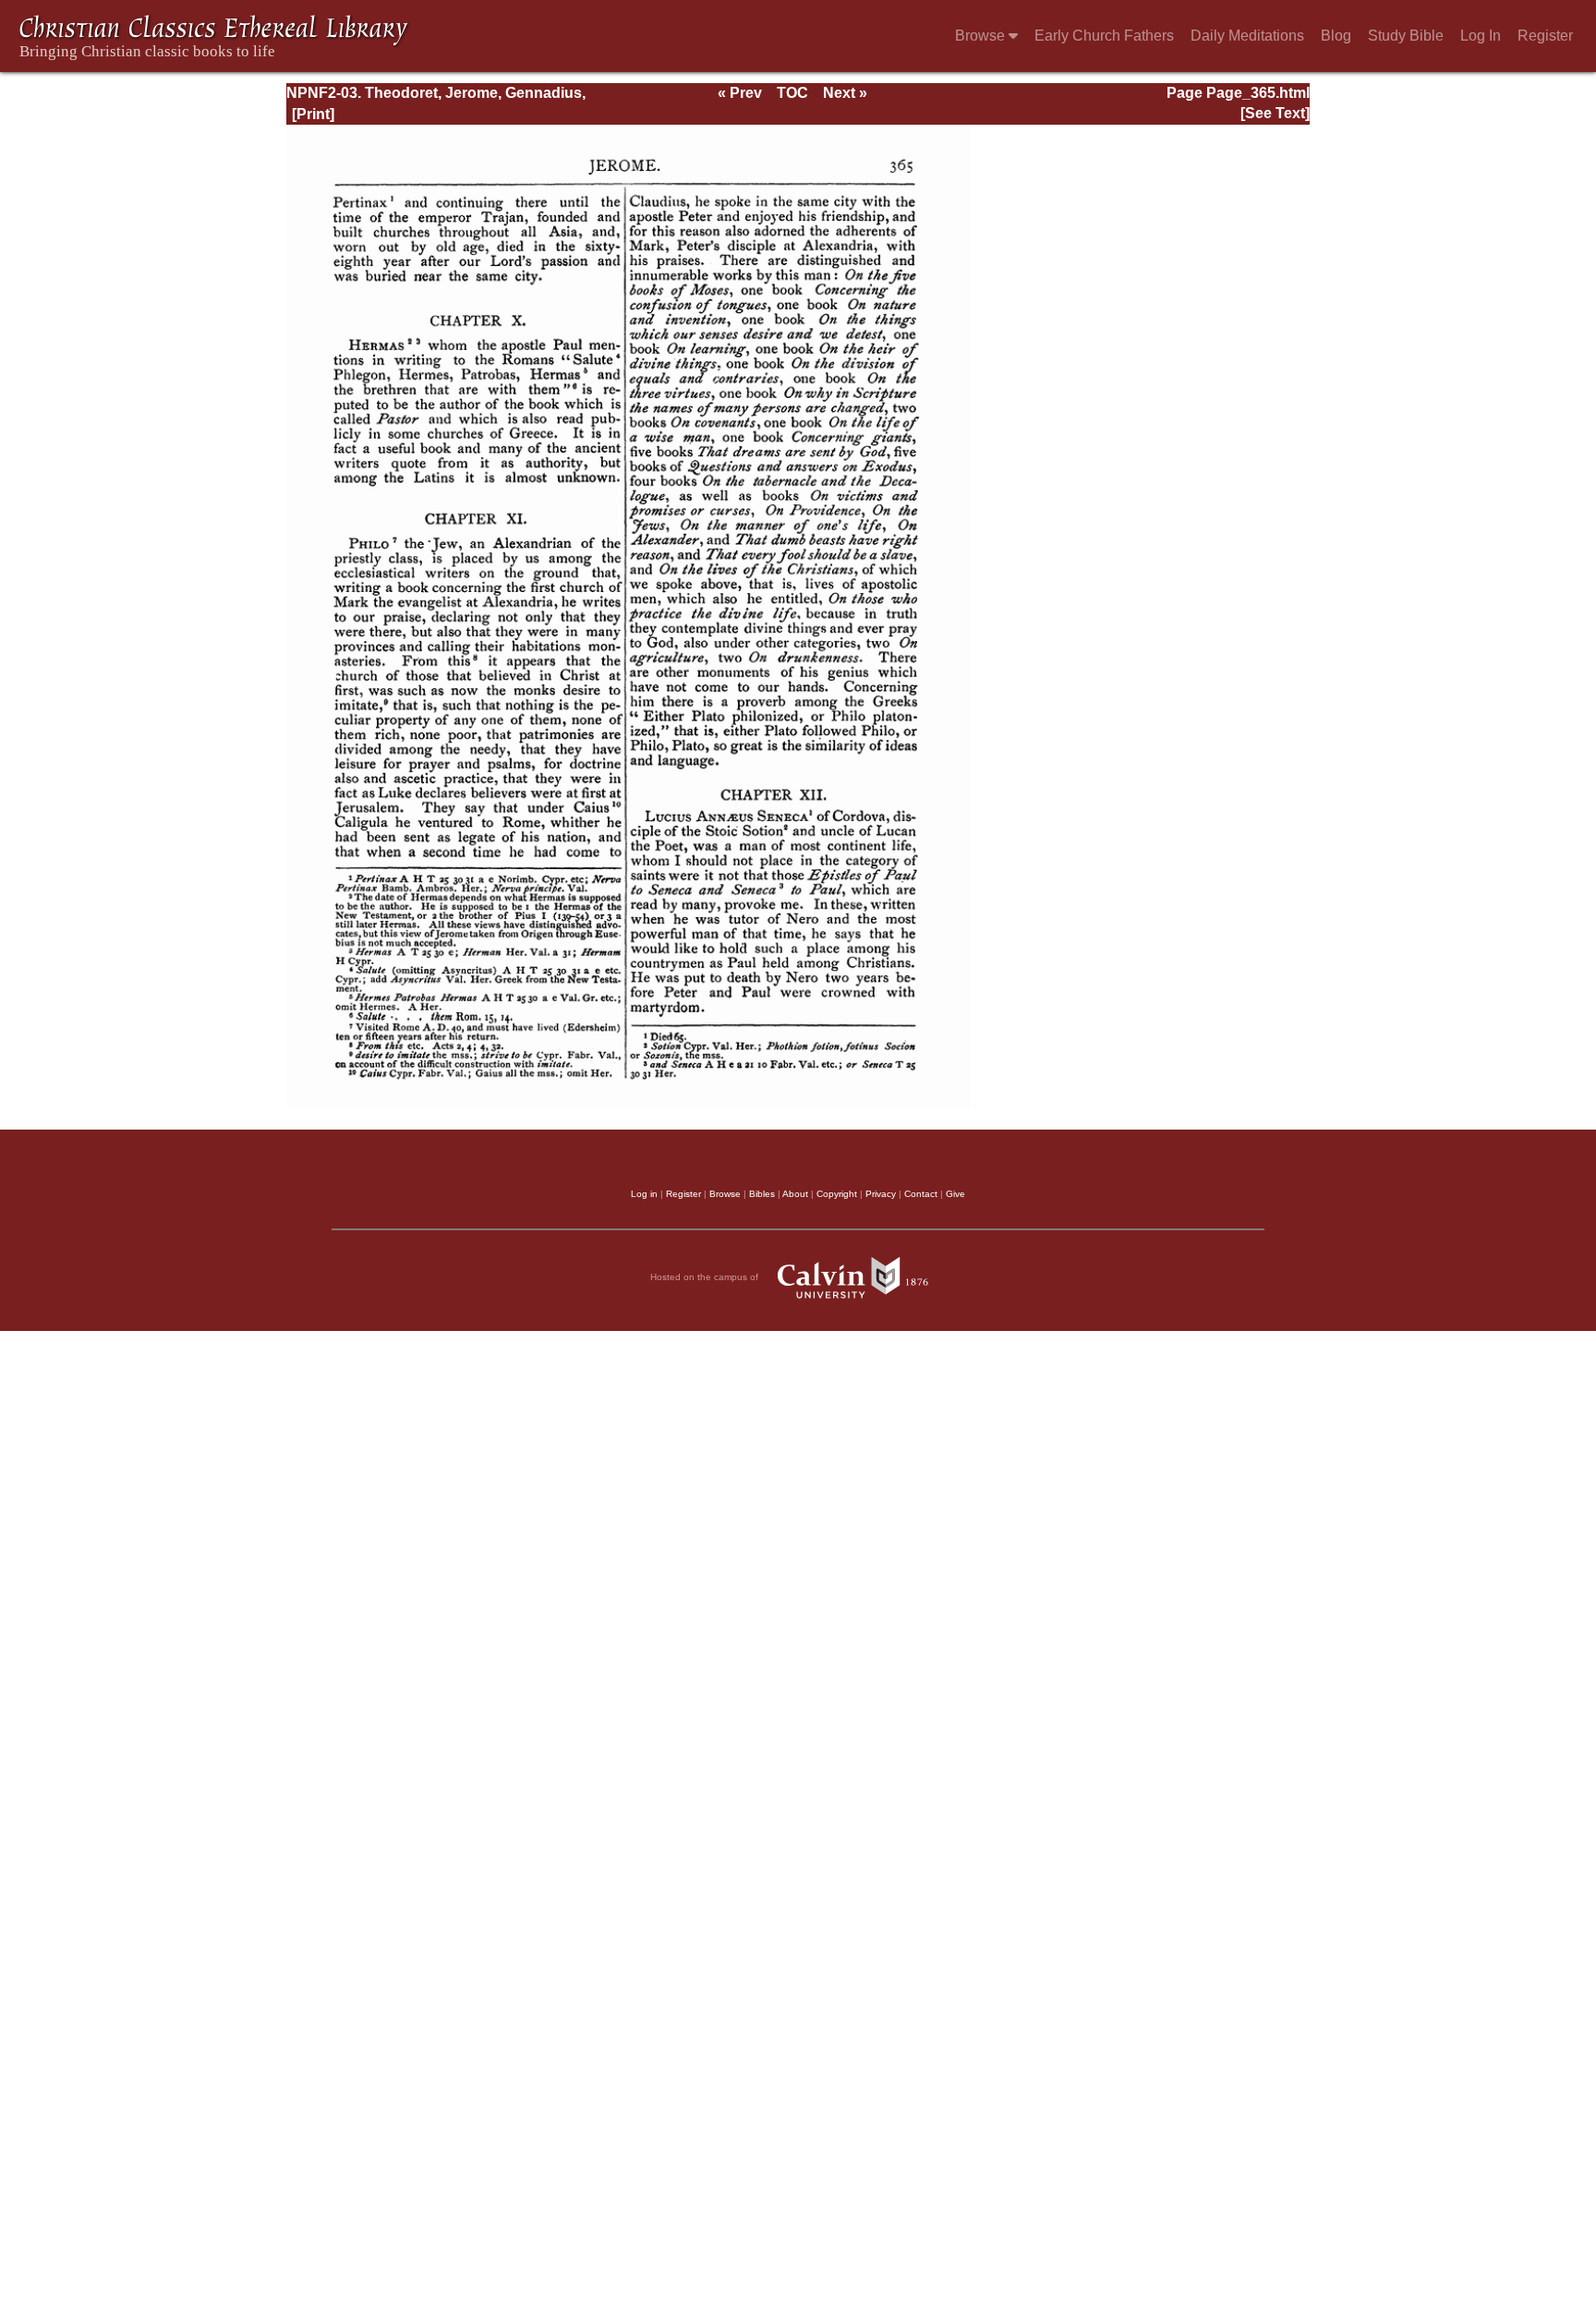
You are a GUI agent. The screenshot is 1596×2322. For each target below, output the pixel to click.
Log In (1481, 36)
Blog (1336, 36)
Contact (921, 1194)
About (795, 1194)
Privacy (881, 1194)
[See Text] (1275, 113)
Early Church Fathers (1104, 36)
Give (955, 1194)
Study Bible (1406, 36)
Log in (644, 1194)
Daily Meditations (1247, 36)
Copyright (837, 1194)
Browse (982, 36)
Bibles (762, 1194)
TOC (792, 93)
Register (1545, 36)
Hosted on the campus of (706, 1276)
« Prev (740, 93)
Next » (845, 93)
